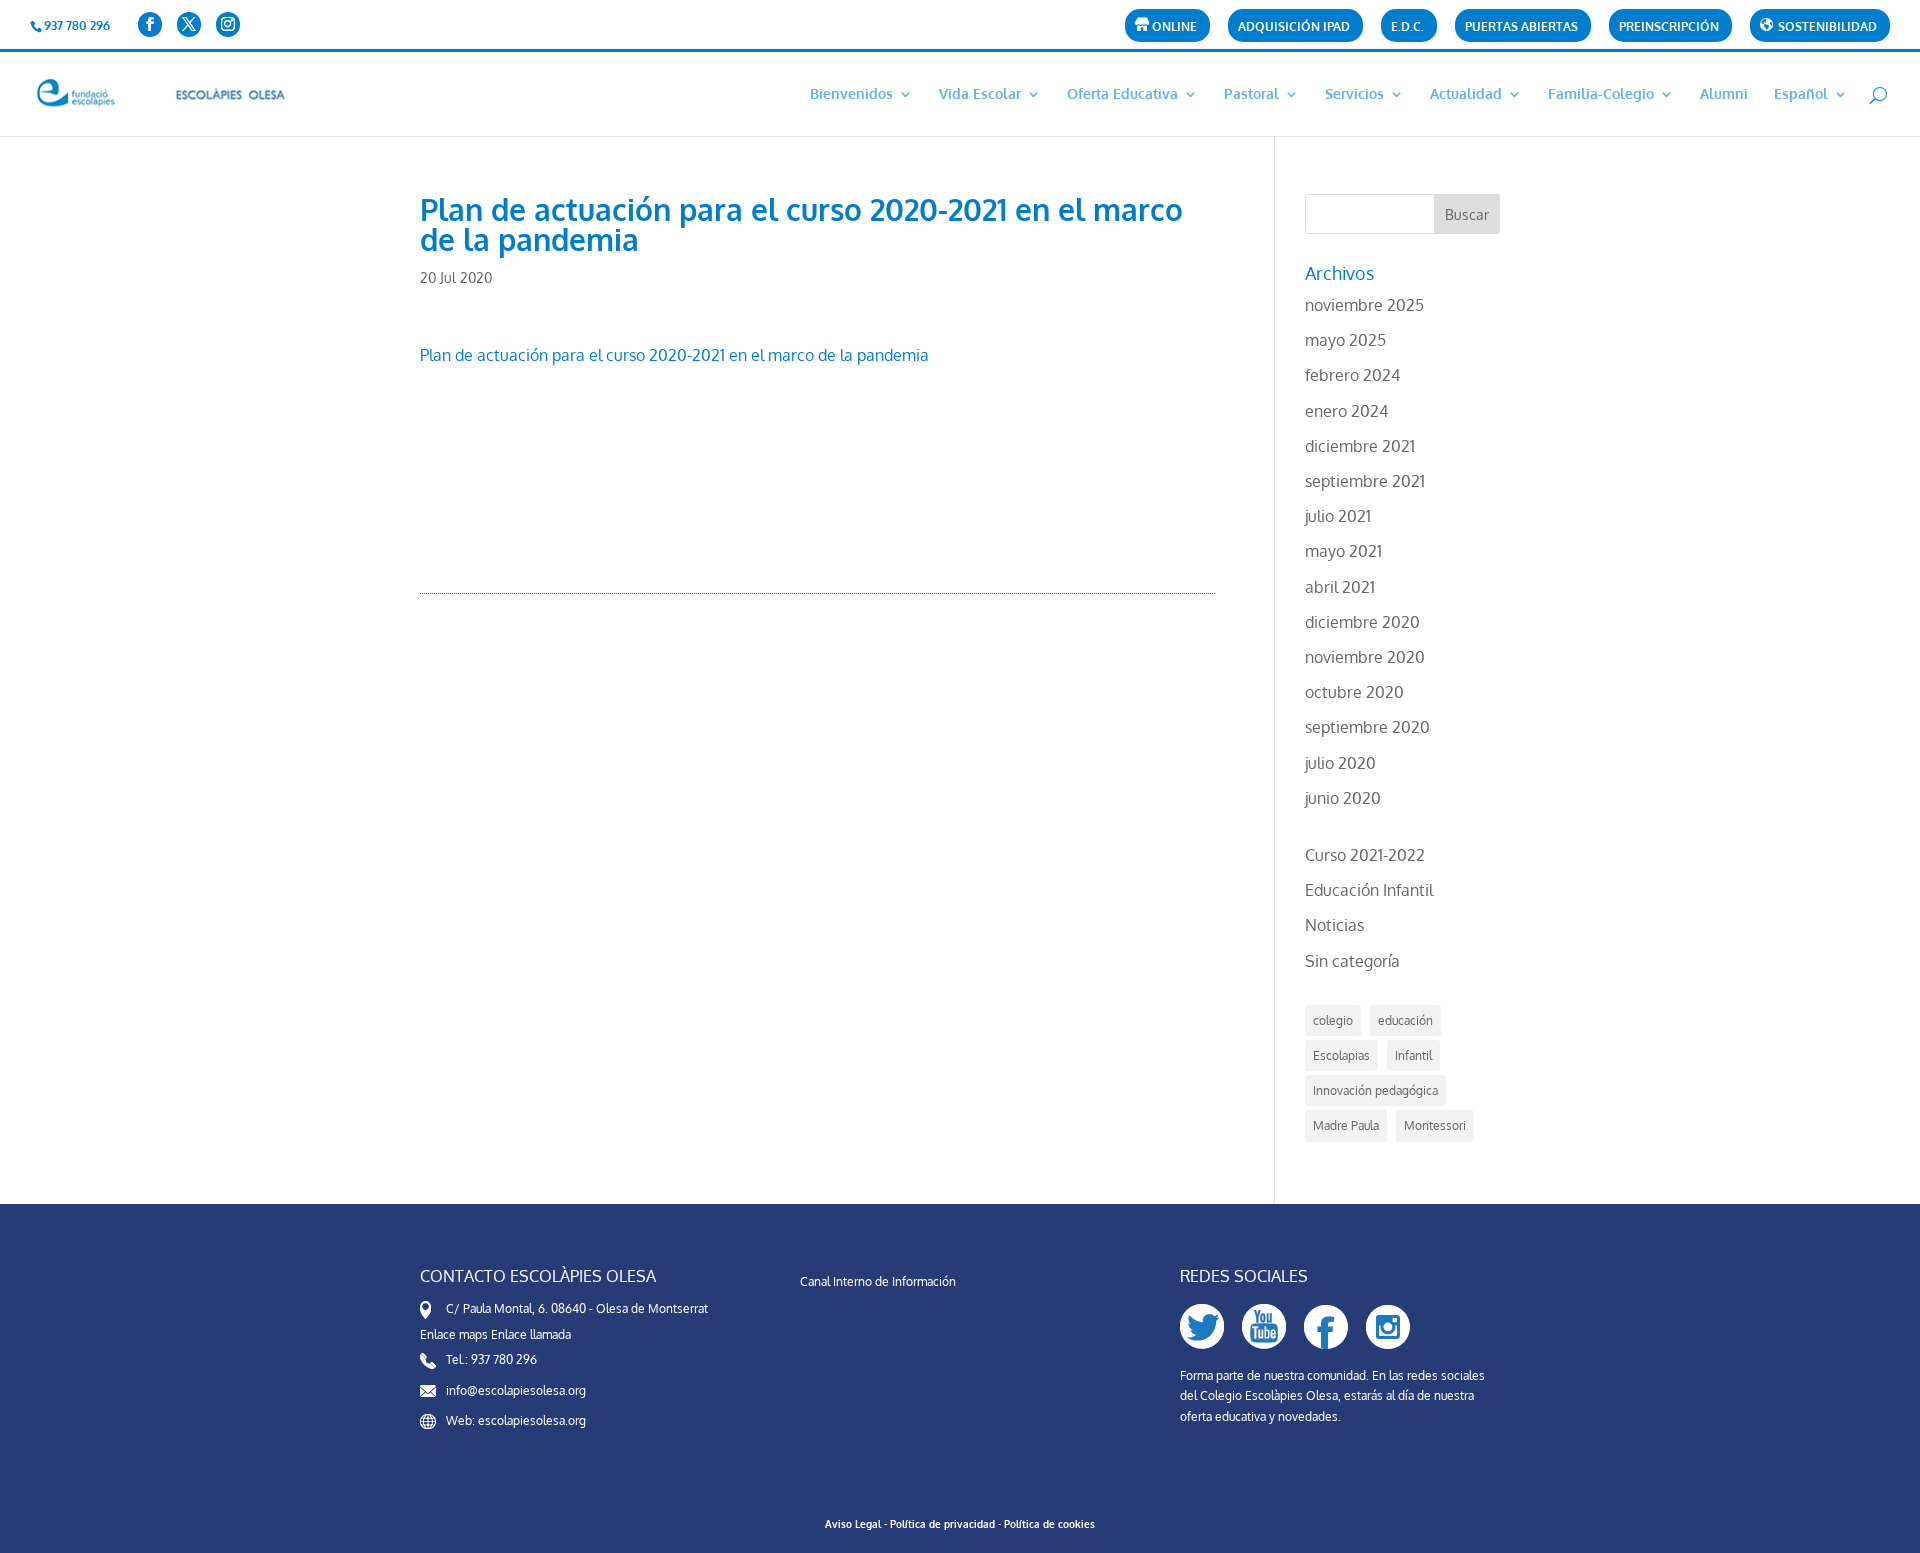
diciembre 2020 (1362, 622)
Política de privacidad (942, 1524)
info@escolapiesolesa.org (516, 1390)
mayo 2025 (1345, 340)
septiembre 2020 (1367, 727)
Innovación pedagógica (1375, 1090)
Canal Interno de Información (878, 1281)
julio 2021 (1338, 516)
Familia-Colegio (1601, 94)
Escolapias (1341, 1055)
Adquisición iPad (1294, 27)
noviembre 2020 (1365, 657)
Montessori (1435, 1125)
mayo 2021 (1343, 551)
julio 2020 (1340, 763)
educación (1405, 1020)
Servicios (1354, 94)
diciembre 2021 (1360, 446)
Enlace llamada (531, 1334)
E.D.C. (1407, 27)
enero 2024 (1346, 411)
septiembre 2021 (1365, 481)
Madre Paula (1346, 1125)
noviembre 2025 (1364, 305)
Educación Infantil (1369, 890)
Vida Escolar (980, 94)
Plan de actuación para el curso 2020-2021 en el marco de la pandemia (674, 355)
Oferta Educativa (1122, 94)
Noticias (1334, 925)
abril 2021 (1340, 587)
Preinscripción (1669, 27)
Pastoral (1251, 94)
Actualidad (1466, 94)
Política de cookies (1049, 1524)
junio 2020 (1343, 798)
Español (1801, 94)
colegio (1333, 1020)
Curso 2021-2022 (1365, 855)
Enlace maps (454, 1334)
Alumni (1724, 94)
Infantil (1413, 1055)
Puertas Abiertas (1521, 27)
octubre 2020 (1354, 692)
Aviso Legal (853, 1524)
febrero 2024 (1352, 375)
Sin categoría (1352, 961)
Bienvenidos (851, 94)
